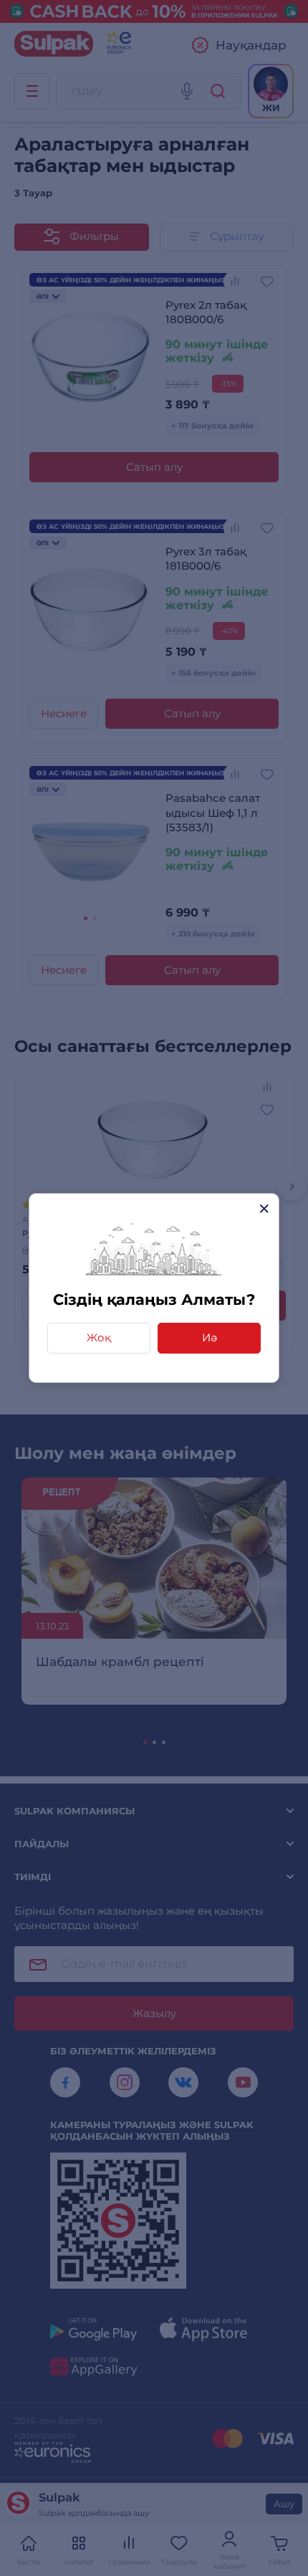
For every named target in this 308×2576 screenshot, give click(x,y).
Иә (210, 1337)
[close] (264, 1208)
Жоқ (99, 1337)
